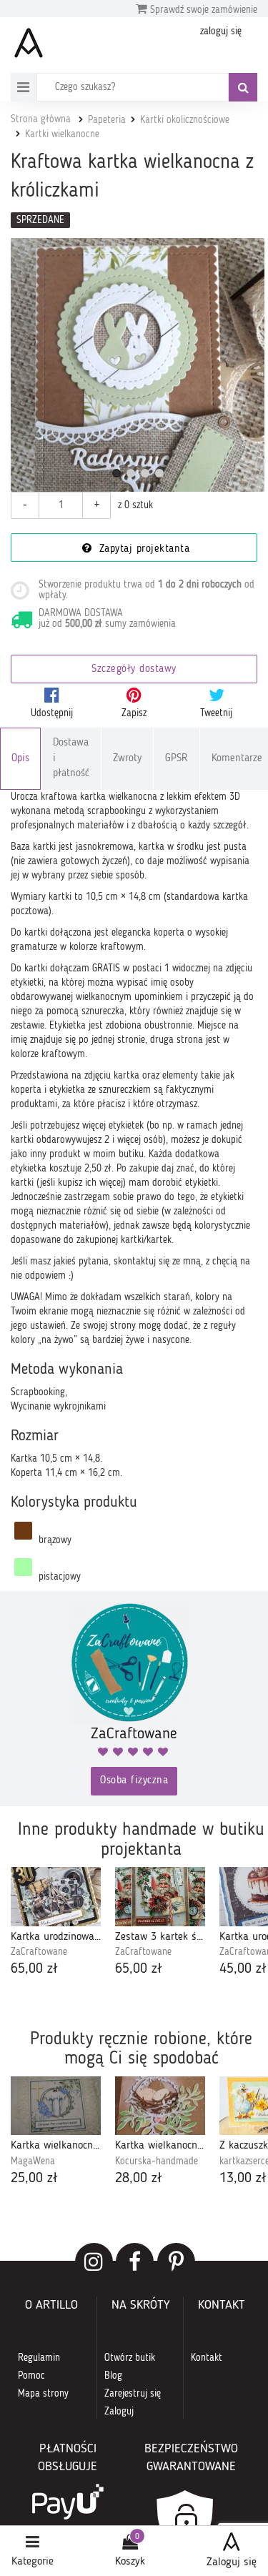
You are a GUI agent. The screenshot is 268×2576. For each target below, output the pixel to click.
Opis (20, 759)
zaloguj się (221, 31)
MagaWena (33, 2161)
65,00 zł (34, 1969)
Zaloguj (119, 2412)
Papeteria (107, 120)
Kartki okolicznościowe (185, 120)
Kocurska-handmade (157, 2161)
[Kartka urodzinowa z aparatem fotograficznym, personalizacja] (56, 1897)
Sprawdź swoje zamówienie (202, 10)
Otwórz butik (130, 2358)
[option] (56, 1923)
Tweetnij (216, 713)
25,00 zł (34, 2179)
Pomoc (31, 2376)
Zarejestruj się (133, 2394)
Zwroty (127, 759)
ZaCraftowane (39, 1952)
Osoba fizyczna (134, 1781)
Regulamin (39, 2358)
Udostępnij (52, 713)
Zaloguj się (232, 2562)
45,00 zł (243, 1969)
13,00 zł (243, 2179)
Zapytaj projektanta (142, 549)
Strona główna (41, 119)
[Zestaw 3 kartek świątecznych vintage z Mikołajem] (160, 1897)
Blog (113, 2376)
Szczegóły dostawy (134, 669)
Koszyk (130, 2562)
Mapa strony (43, 2394)
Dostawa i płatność (71, 758)
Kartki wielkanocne (62, 134)
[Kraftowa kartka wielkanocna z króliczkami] (138, 365)
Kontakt (207, 2358)
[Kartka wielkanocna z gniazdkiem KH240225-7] (160, 2106)
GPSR (177, 759)
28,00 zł (139, 2179)
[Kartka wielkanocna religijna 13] (56, 2106)
